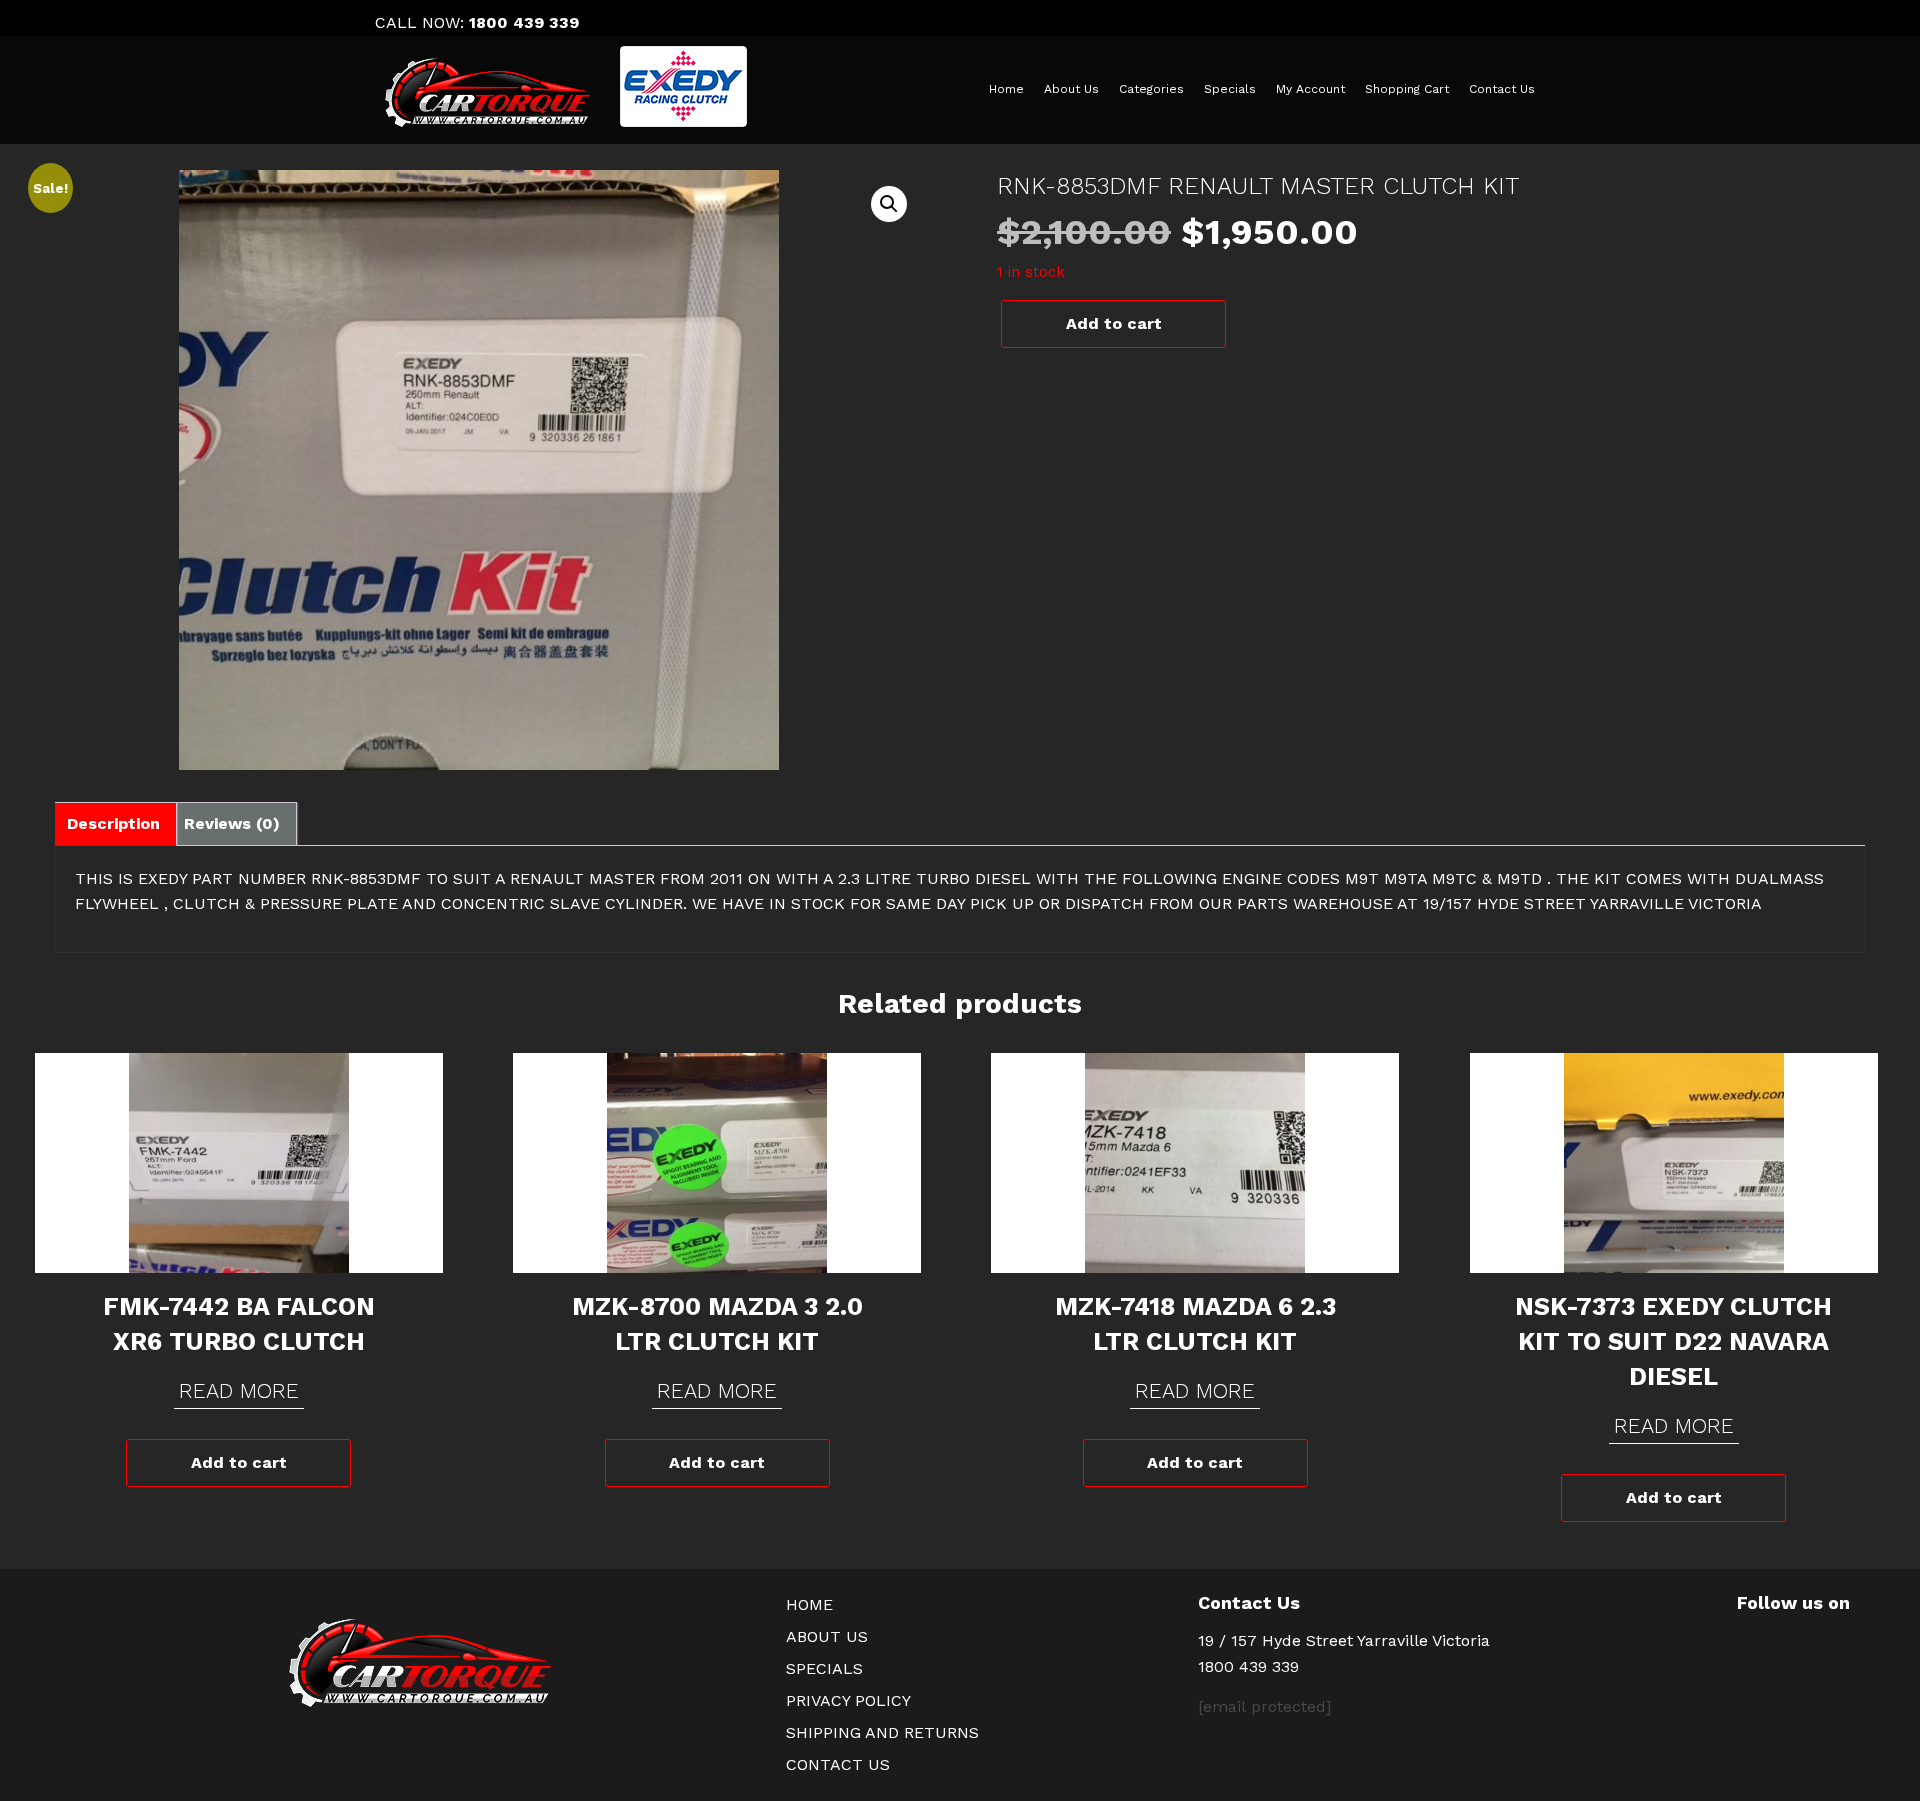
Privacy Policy (848, 1700)
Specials (1230, 89)
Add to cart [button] (239, 1462)
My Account (1310, 89)
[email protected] (1264, 1706)
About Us (1071, 89)
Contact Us (1502, 89)
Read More (239, 1390)
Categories (1151, 89)
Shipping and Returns (882, 1732)
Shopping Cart (1407, 89)
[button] (889, 204)
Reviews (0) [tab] (232, 823)
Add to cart (1114, 323)
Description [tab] (113, 823)
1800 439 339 (524, 22)
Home (1006, 89)
